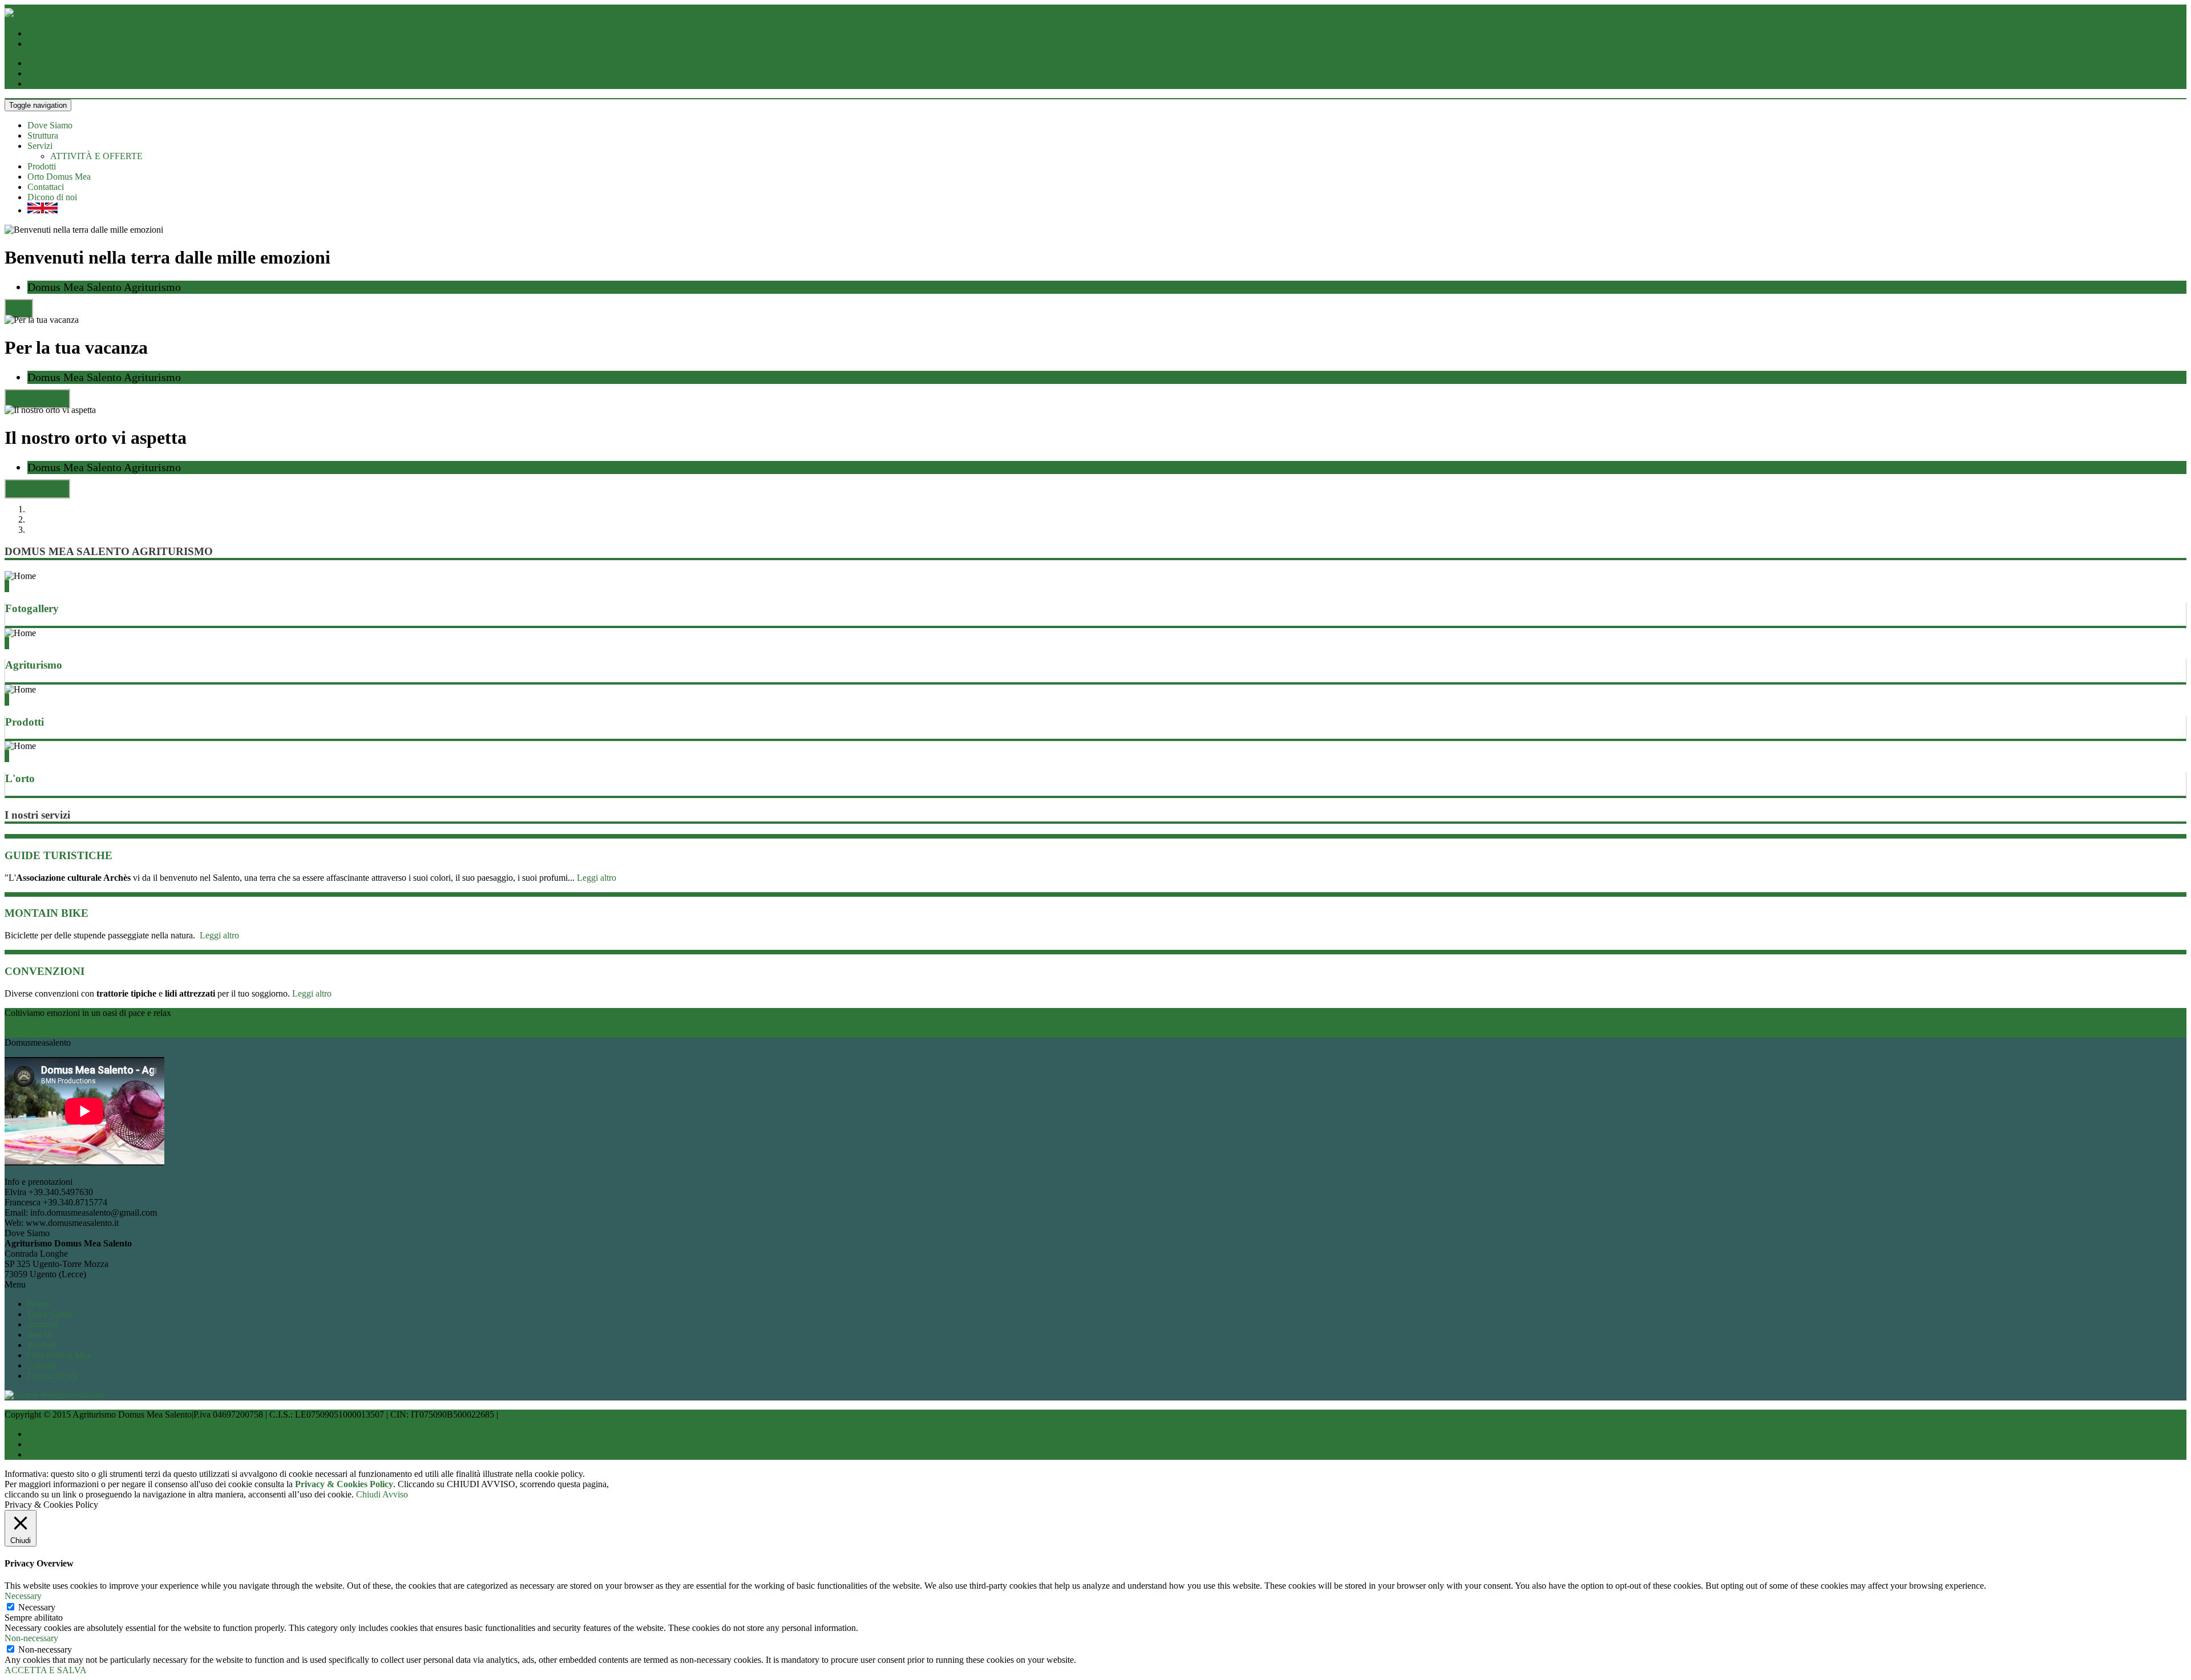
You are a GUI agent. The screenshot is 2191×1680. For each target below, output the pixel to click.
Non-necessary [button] (31, 1638)
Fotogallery (32, 608)
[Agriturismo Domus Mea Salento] (9, 14)
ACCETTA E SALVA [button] (46, 1670)
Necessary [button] (23, 1596)
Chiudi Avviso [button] (382, 1494)
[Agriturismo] (6, 643)
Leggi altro (597, 878)
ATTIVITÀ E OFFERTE (96, 156)
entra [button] (19, 309)
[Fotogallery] (6, 586)
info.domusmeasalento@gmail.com (91, 33)
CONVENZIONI (45, 971)
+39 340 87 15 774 (62, 44)
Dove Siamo (50, 125)
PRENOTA (26, 1032)
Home (39, 1304)
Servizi (40, 146)
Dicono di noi (52, 197)
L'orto (20, 778)
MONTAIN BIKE (47, 913)
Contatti (42, 1365)
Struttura (43, 135)
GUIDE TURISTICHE (58, 855)
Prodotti (42, 166)
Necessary (37, 1607)
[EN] (43, 210)
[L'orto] (6, 756)
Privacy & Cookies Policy (547, 1414)
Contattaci (46, 187)
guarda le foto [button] (37, 399)
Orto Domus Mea (59, 177)
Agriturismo (34, 665)
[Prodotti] (6, 700)
